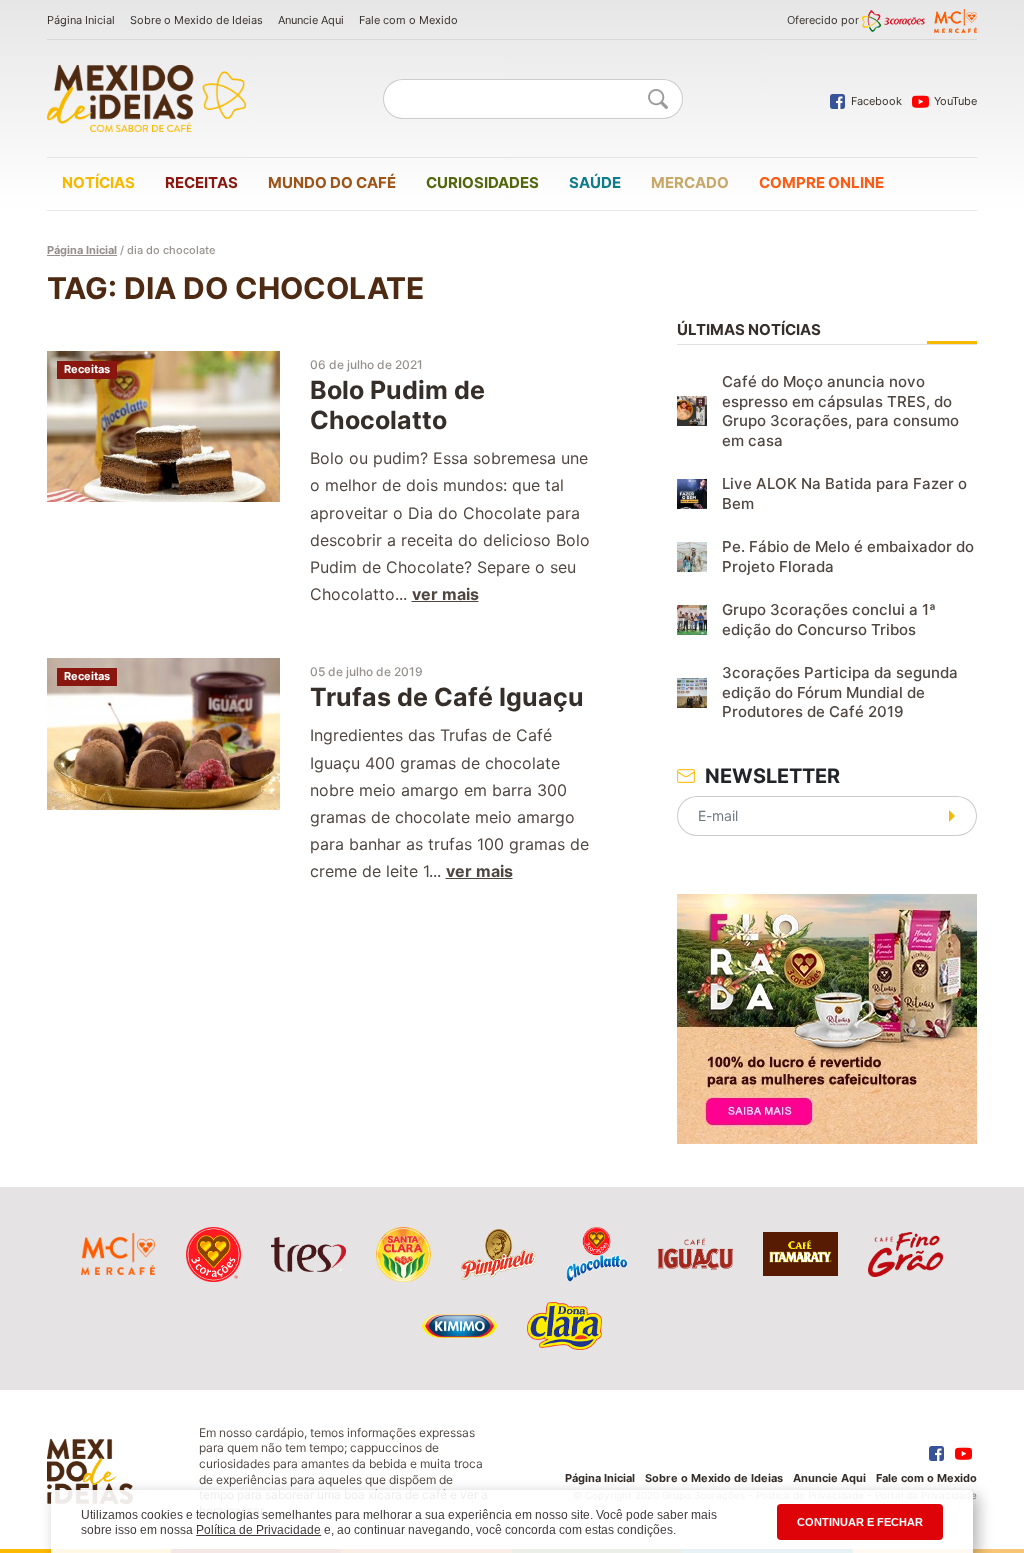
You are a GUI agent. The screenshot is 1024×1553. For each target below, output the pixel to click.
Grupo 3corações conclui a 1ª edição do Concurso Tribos (829, 619)
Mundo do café (332, 182)
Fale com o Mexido (408, 20)
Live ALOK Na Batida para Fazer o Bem (844, 493)
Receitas (201, 182)
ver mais (445, 594)
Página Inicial (81, 20)
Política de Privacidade (258, 1530)
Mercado (690, 182)
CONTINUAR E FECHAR (860, 1522)
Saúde (595, 182)
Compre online (821, 182)
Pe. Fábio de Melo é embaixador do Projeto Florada (848, 556)
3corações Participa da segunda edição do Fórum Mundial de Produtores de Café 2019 (840, 692)
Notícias (98, 182)
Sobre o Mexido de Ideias (196, 20)
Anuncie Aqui (311, 20)
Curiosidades (482, 182)
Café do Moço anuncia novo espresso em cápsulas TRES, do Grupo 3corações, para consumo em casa (840, 411)
